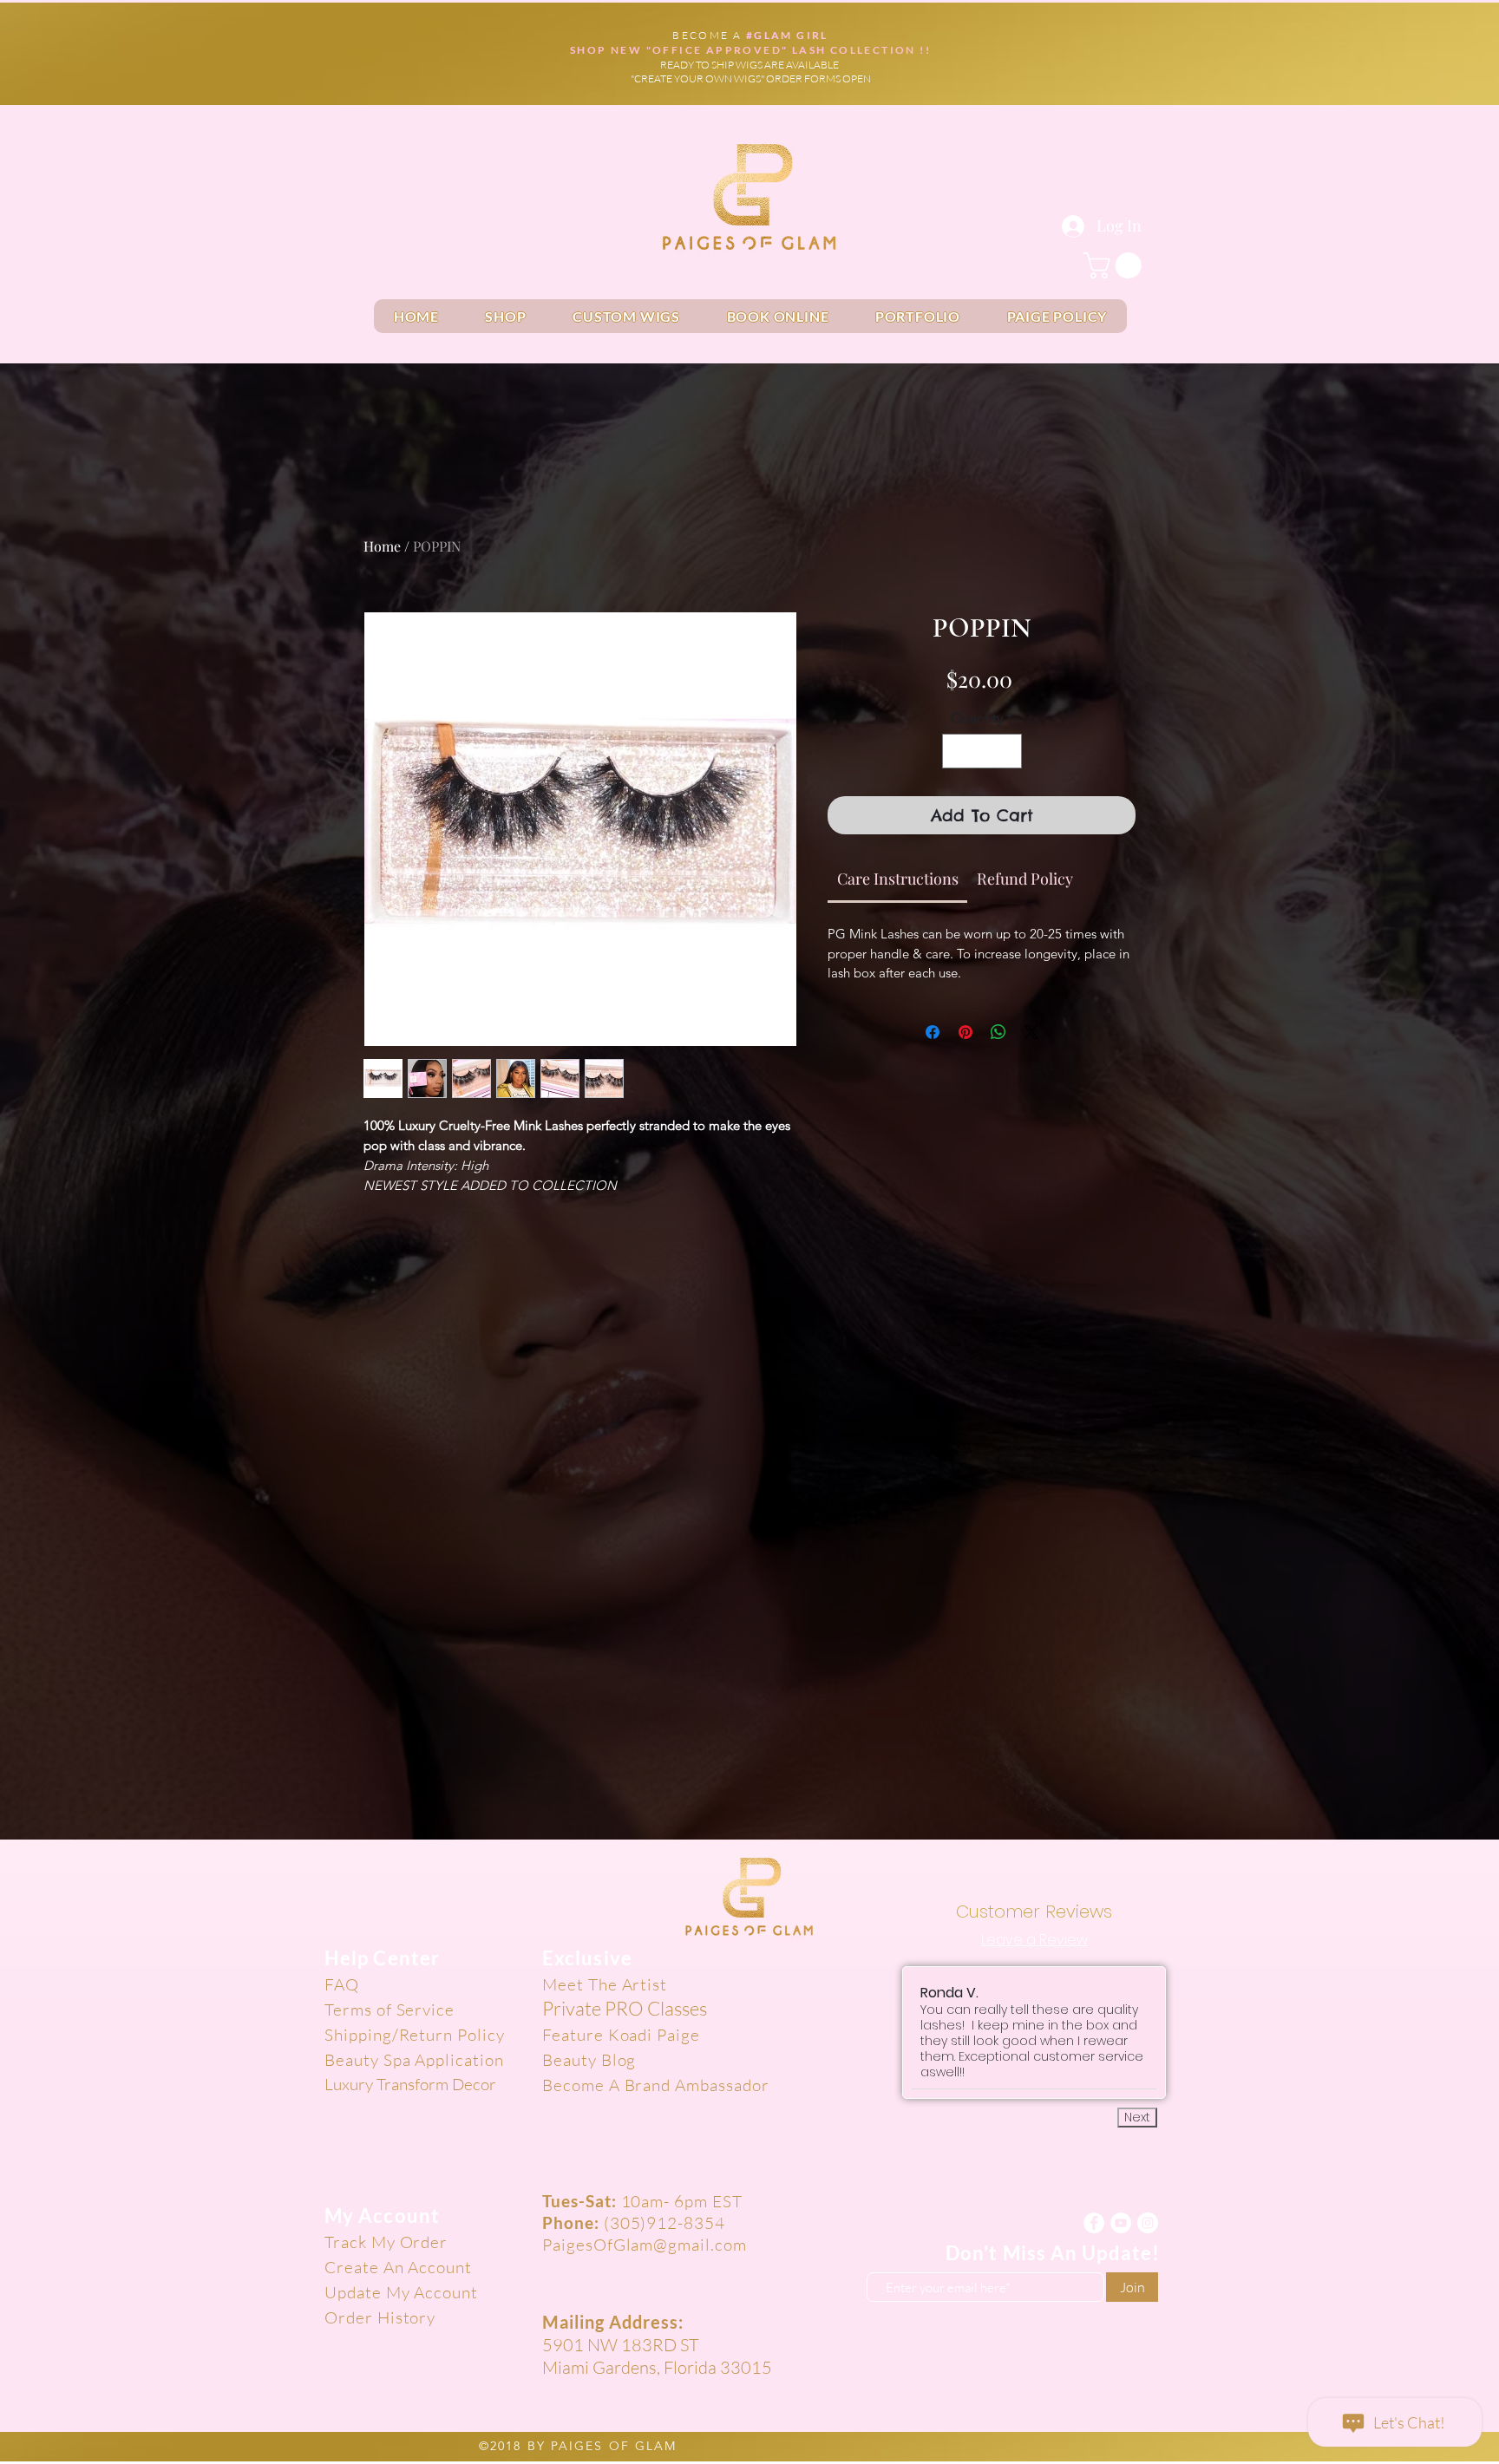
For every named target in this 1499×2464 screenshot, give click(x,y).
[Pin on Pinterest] (966, 1032)
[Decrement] (957, 751)
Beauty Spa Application (414, 2060)
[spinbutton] (982, 751)
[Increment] (1007, 751)
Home (382, 546)
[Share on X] (1031, 1032)
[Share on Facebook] (933, 1032)
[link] (898, 879)
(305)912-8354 (664, 2223)
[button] (1116, 265)
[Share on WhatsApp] (998, 1032)
